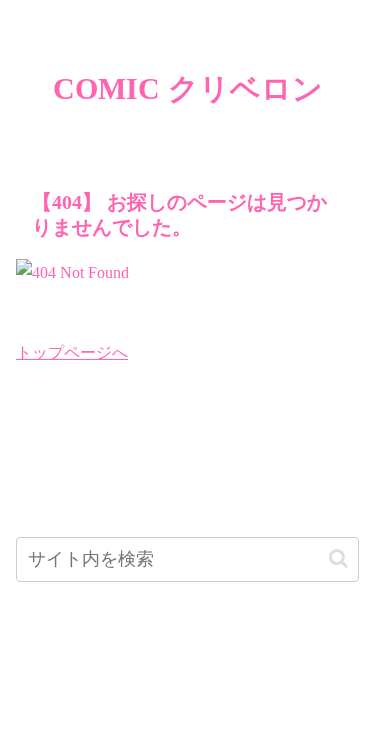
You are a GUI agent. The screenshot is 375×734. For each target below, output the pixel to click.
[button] (338, 558)
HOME (187, 670)
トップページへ (72, 352)
